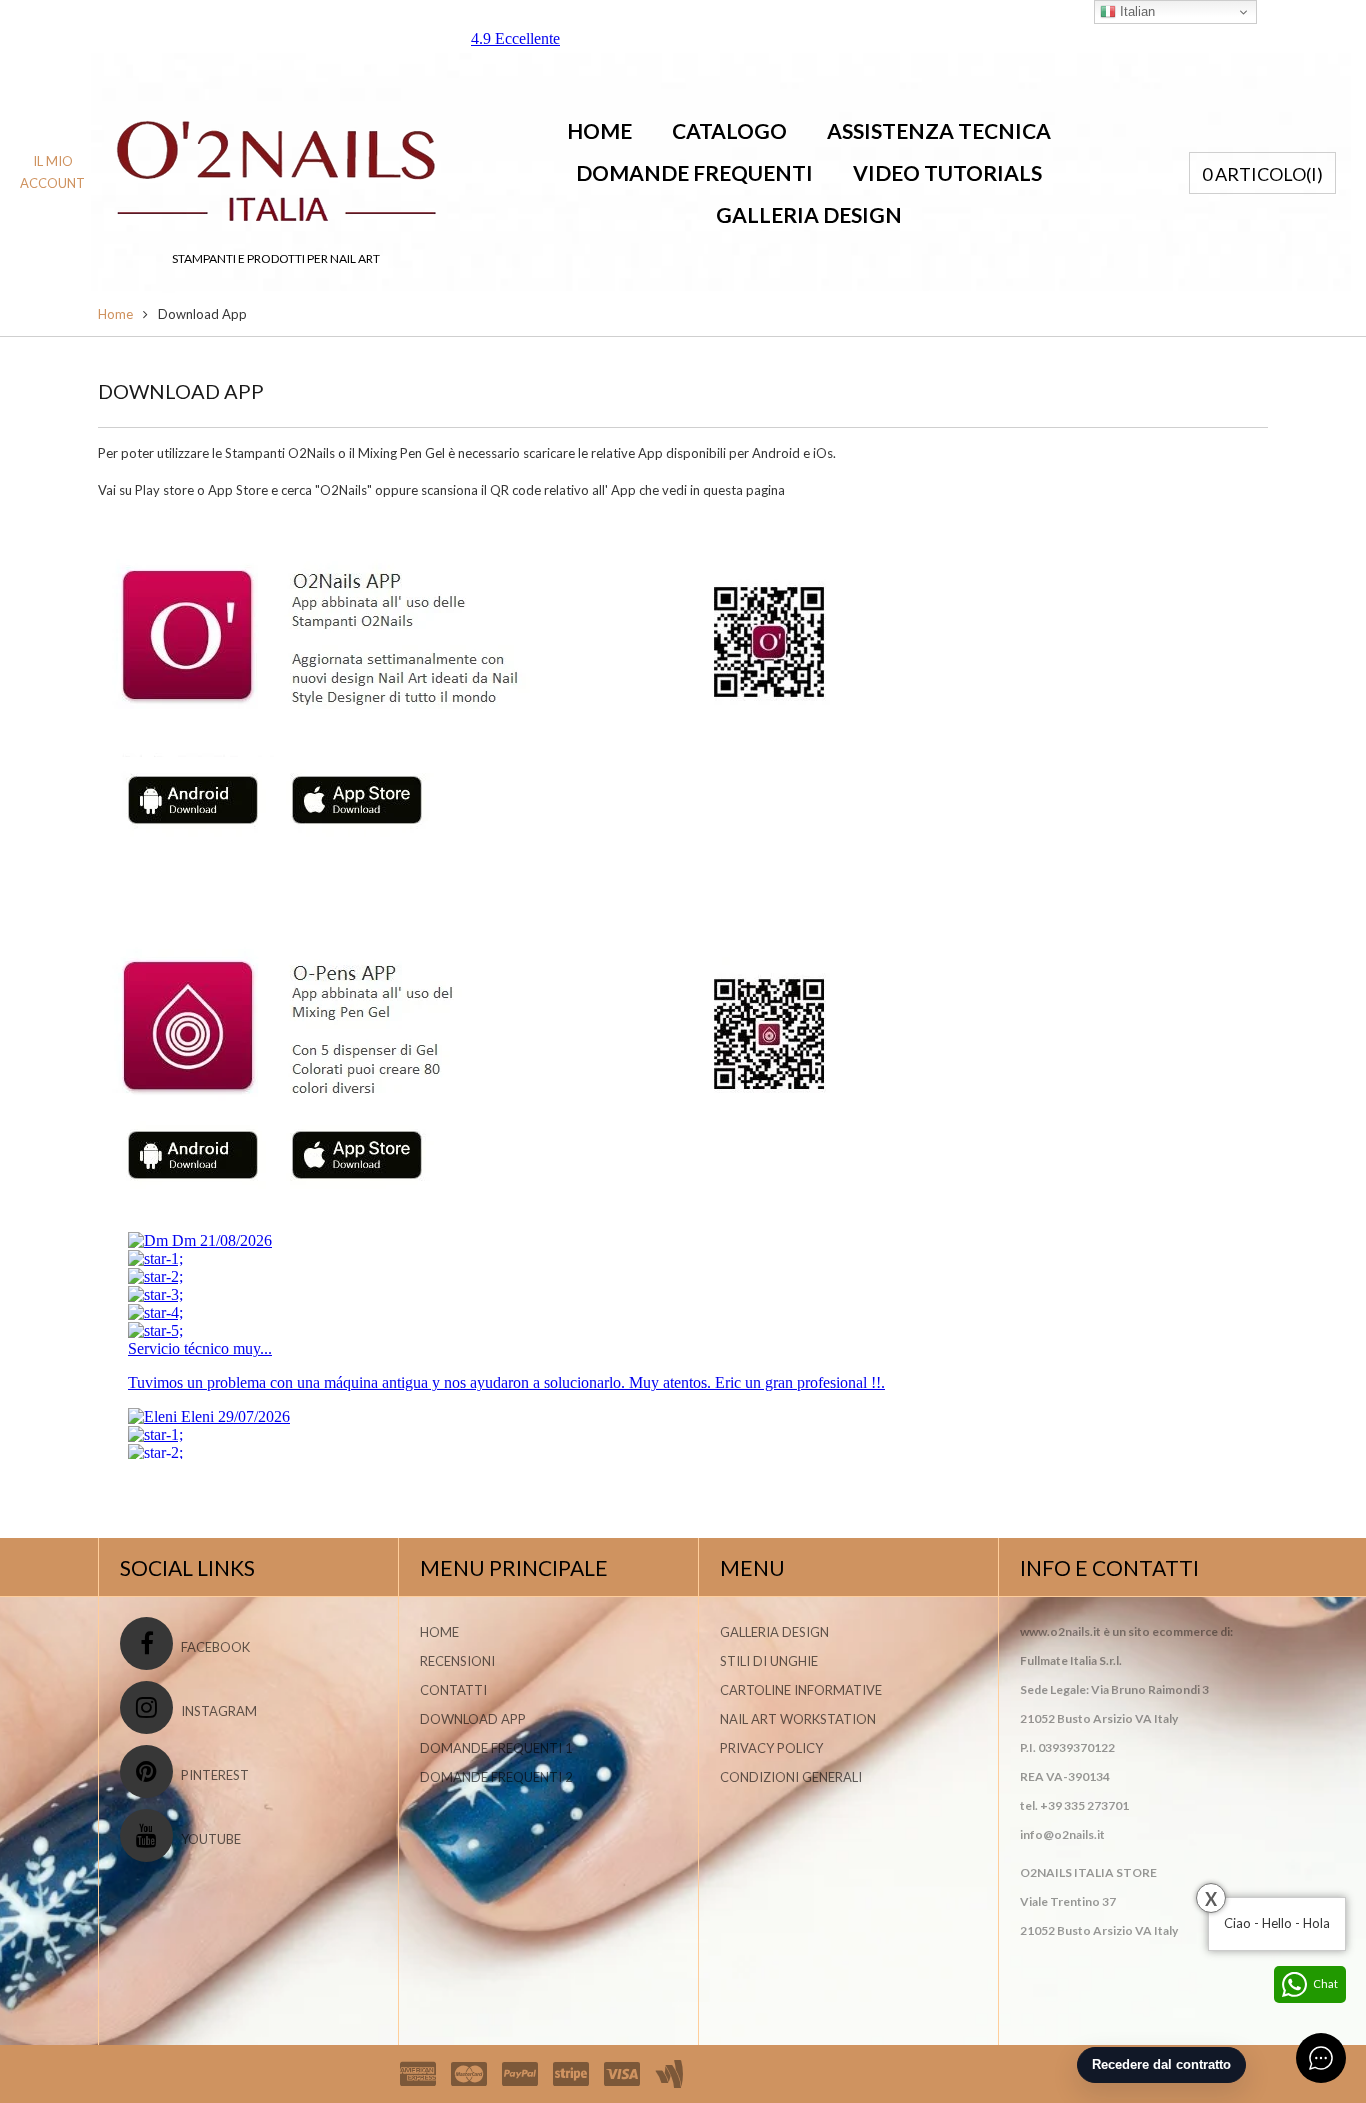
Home (599, 130)
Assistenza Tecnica (939, 130)
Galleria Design (809, 214)
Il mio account (52, 172)
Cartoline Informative (801, 1690)
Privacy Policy (771, 1748)
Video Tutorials (947, 172)
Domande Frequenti (694, 172)
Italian (1135, 11)
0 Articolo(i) (1262, 174)
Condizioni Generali (791, 1777)
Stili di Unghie (769, 1661)
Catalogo (729, 130)
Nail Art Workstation (798, 1719)
